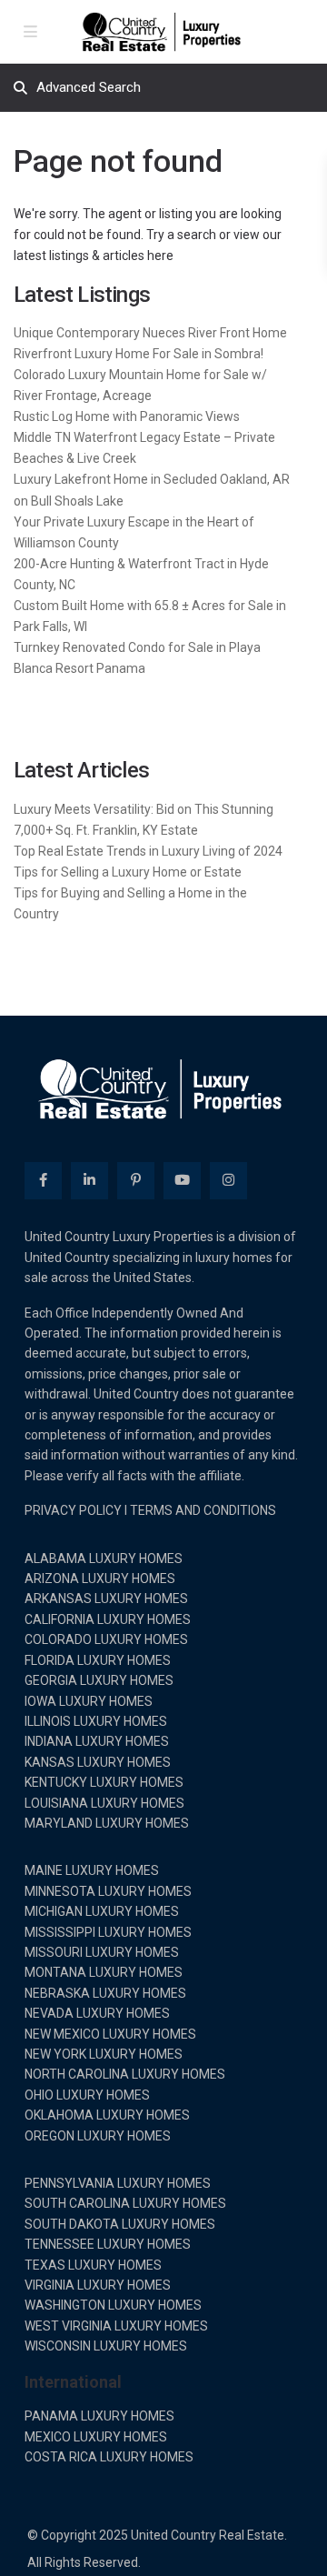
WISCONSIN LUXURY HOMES (106, 2346)
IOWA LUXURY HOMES (89, 1701)
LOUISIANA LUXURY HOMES (104, 1803)
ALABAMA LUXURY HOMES (104, 1559)
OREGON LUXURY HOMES (98, 2136)
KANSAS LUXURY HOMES (98, 1762)
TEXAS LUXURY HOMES (93, 2265)
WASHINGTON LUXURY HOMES (113, 2305)
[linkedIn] (89, 1181)
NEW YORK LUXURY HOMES (104, 2054)
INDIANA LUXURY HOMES (97, 1741)
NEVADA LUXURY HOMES (97, 2013)
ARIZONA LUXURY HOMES (100, 1579)
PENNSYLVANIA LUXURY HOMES (118, 2183)
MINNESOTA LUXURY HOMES (108, 1891)
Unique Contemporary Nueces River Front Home (150, 333)
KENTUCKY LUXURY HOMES (104, 1782)
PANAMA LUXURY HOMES (99, 2416)
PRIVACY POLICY (73, 1510)
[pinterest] (136, 1181)
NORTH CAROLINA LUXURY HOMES (125, 2074)
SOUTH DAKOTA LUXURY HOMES (120, 2224)
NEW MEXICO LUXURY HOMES (110, 2034)
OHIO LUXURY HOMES (87, 2095)
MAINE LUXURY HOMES (92, 1870)
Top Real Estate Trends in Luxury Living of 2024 (148, 851)
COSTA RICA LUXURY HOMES (109, 2457)
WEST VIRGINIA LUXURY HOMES (116, 2326)
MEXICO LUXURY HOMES (96, 2437)
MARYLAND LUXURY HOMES (107, 1823)
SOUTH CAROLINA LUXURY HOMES (125, 2203)
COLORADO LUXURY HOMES (106, 1639)
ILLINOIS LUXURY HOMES (96, 1721)
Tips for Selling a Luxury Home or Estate (128, 872)
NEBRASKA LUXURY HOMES (105, 1993)
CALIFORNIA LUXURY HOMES (108, 1619)
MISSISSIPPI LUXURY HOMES (108, 1932)
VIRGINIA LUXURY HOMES (98, 2285)
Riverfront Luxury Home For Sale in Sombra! (139, 354)
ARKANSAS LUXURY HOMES (106, 1599)
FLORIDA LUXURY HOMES (98, 1660)
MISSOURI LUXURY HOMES (102, 1952)
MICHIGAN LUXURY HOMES (102, 1911)
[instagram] (228, 1181)
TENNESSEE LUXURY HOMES (108, 2244)
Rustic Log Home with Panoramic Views (127, 416)
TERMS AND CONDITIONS (203, 1510)
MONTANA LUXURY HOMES (104, 1972)
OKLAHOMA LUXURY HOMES (107, 2115)
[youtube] (182, 1181)
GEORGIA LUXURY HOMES (99, 1680)
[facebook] (43, 1181)
